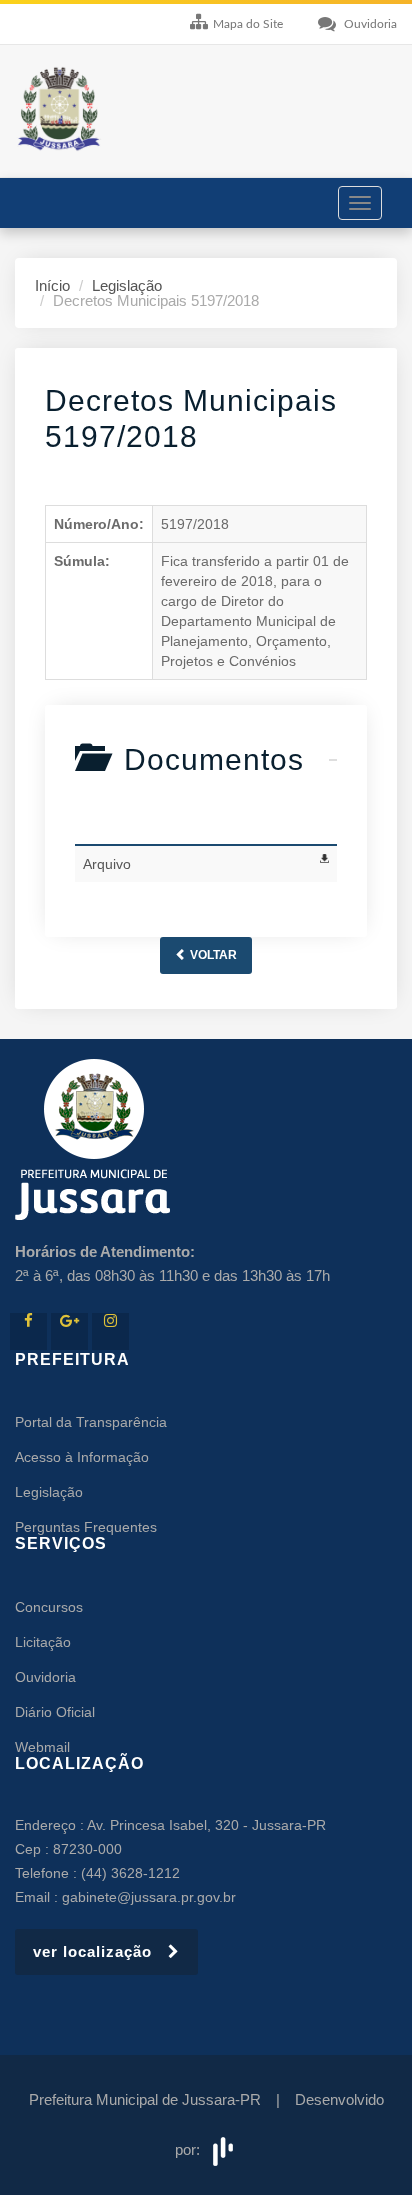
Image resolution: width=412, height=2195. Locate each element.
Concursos (49, 1607)
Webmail (42, 1747)
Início (52, 285)
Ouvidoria (45, 1677)
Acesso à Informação (82, 1457)
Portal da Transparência (91, 1422)
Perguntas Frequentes (86, 1527)
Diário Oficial (55, 1712)
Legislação (127, 285)
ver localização (100, 1951)
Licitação (43, 1642)
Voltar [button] (212, 955)
